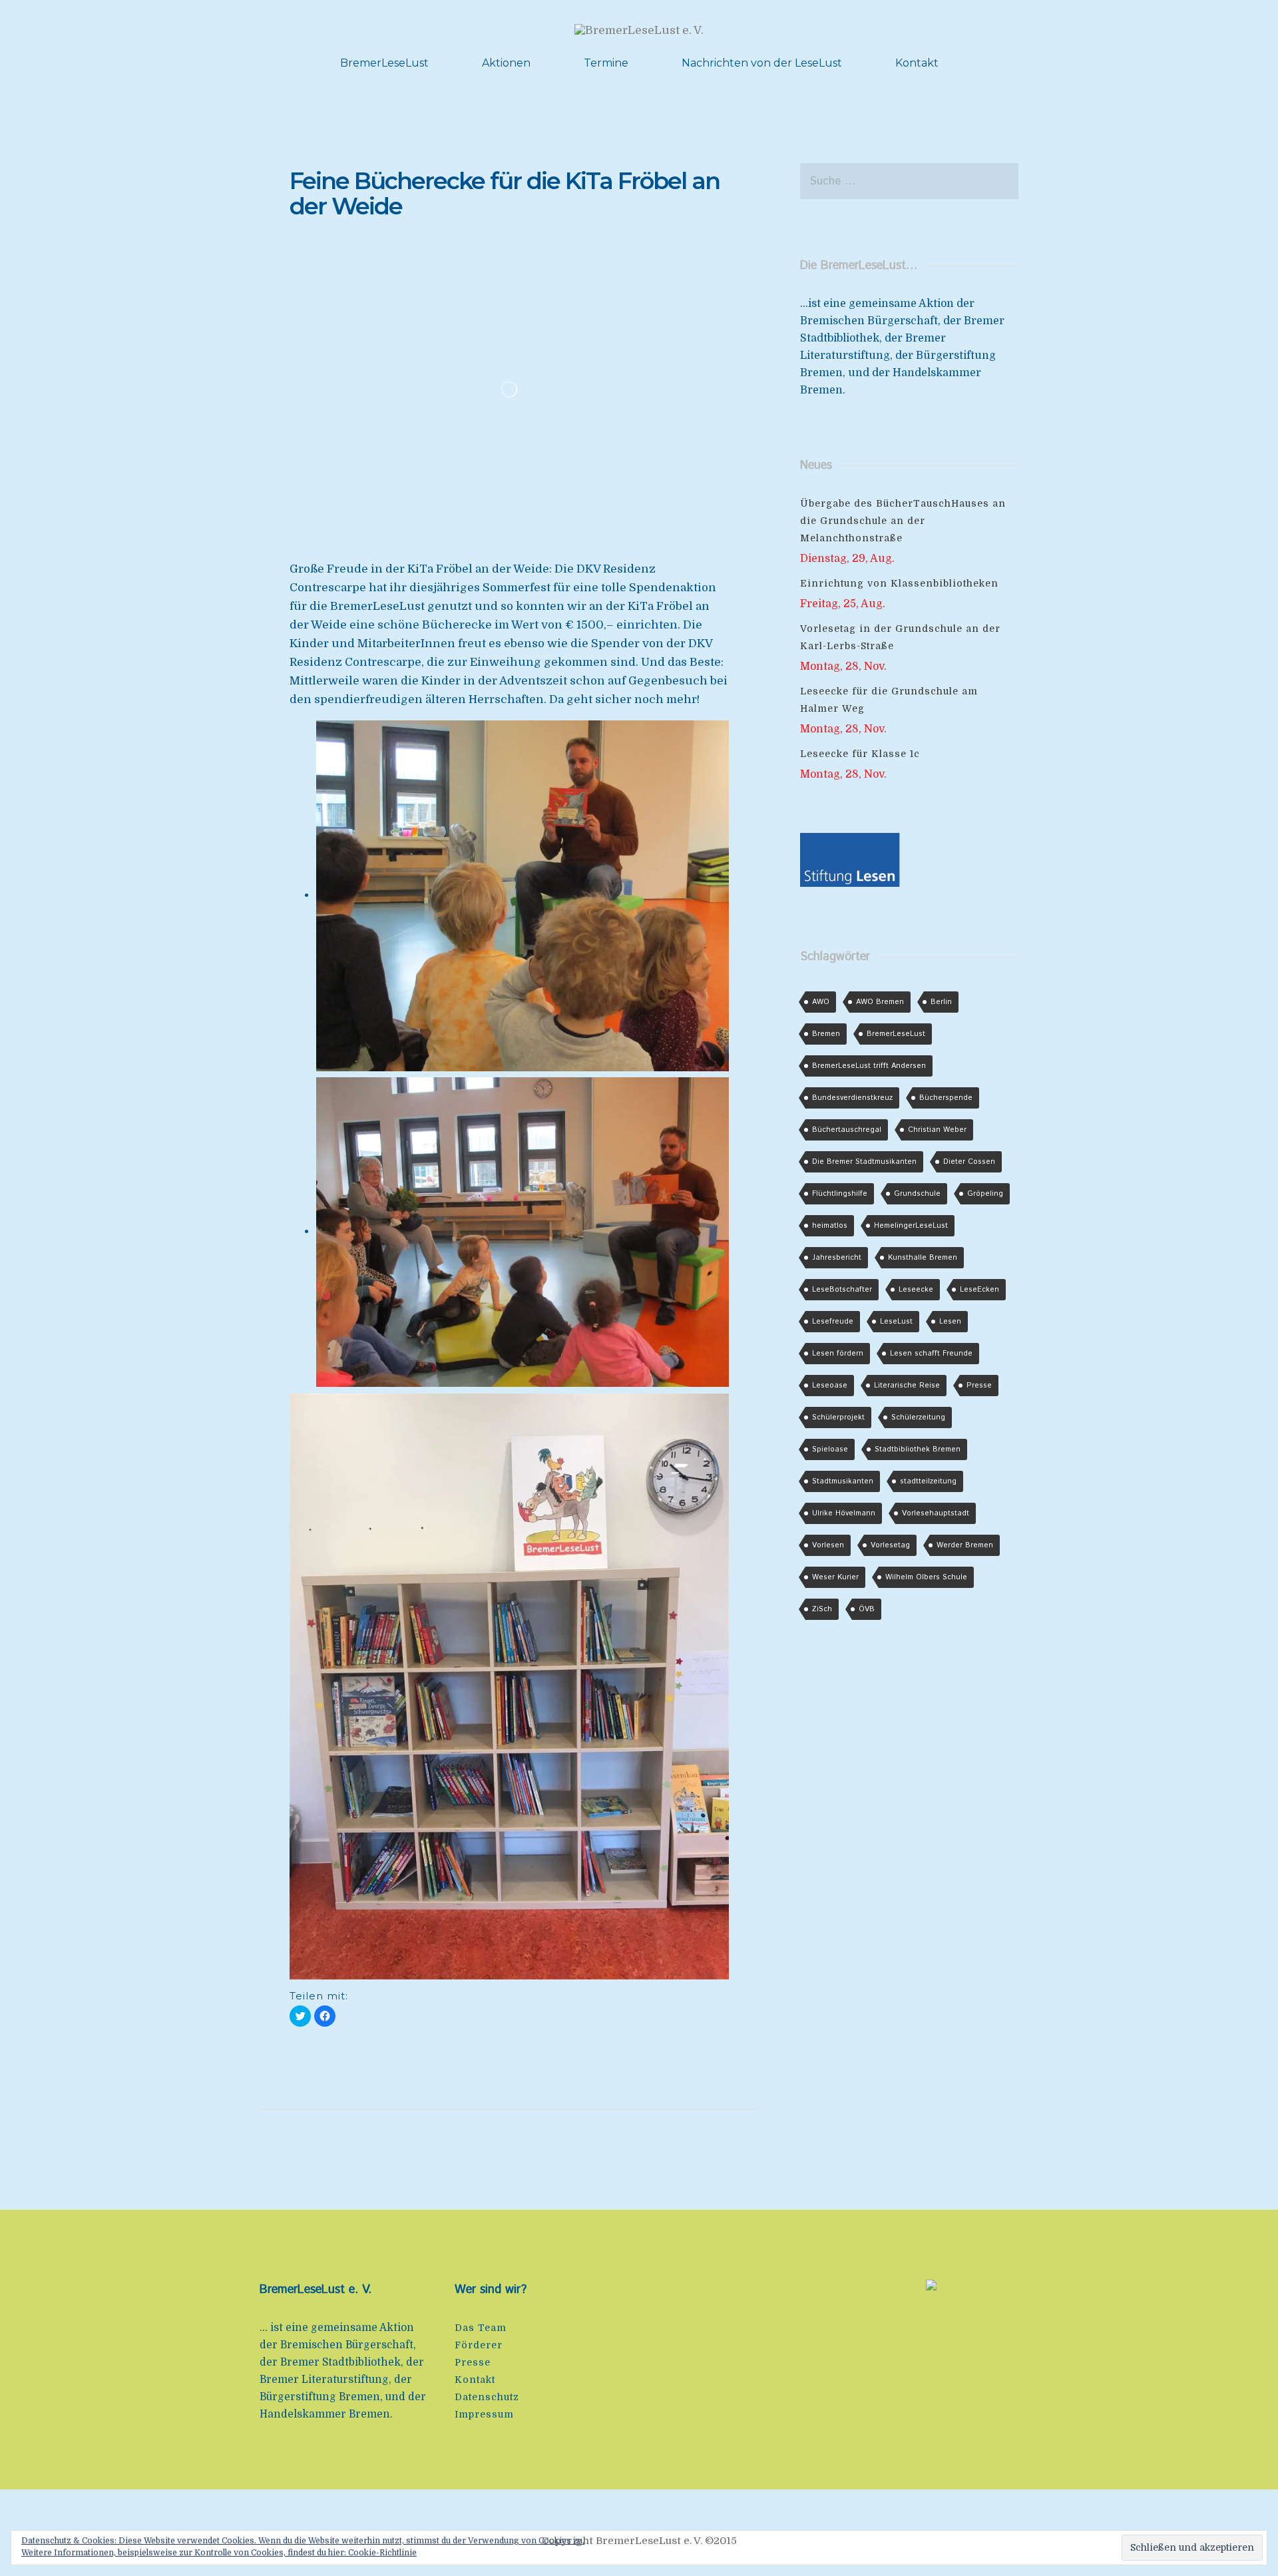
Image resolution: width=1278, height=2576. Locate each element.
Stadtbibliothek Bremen (918, 1449)
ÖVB (867, 1609)
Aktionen (506, 63)
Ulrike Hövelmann (844, 1513)
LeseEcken (979, 1290)
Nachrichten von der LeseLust (762, 63)
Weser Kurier (835, 1577)
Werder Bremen (965, 1545)
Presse (979, 1386)
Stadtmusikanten (843, 1481)
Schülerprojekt (838, 1417)
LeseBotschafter (842, 1290)
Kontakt (917, 63)
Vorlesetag (890, 1545)
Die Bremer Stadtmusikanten (864, 1162)
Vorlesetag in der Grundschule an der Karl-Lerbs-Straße (900, 637)
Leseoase (830, 1386)
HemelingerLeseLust (911, 1226)
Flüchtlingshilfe (840, 1194)
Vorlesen (828, 1545)
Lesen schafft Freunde (931, 1354)
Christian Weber (937, 1130)
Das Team (481, 2328)
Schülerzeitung (918, 1417)
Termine (606, 63)
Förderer (479, 2345)
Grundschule (917, 1194)
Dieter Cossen (969, 1162)
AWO (821, 1002)
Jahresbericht (837, 1258)
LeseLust (896, 1322)
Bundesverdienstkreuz (852, 1098)
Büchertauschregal (847, 1130)
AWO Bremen (880, 1002)
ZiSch (822, 1609)
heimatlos (830, 1226)
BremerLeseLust (384, 63)
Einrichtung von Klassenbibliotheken (899, 583)
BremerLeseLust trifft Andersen (869, 1066)
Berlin (941, 1002)
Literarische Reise (907, 1386)
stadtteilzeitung (928, 1481)
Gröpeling (985, 1194)
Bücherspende (946, 1098)
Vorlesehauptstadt (936, 1513)
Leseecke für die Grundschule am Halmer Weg (889, 700)
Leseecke (916, 1290)
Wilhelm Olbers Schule (926, 1577)
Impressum (484, 2414)
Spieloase (830, 1449)
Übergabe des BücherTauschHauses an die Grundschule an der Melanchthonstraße (903, 521)
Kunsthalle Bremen (923, 1258)
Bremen (826, 1034)
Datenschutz (487, 2397)
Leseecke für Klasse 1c (860, 754)
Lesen (950, 1322)
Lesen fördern (838, 1354)
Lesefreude (833, 1322)
